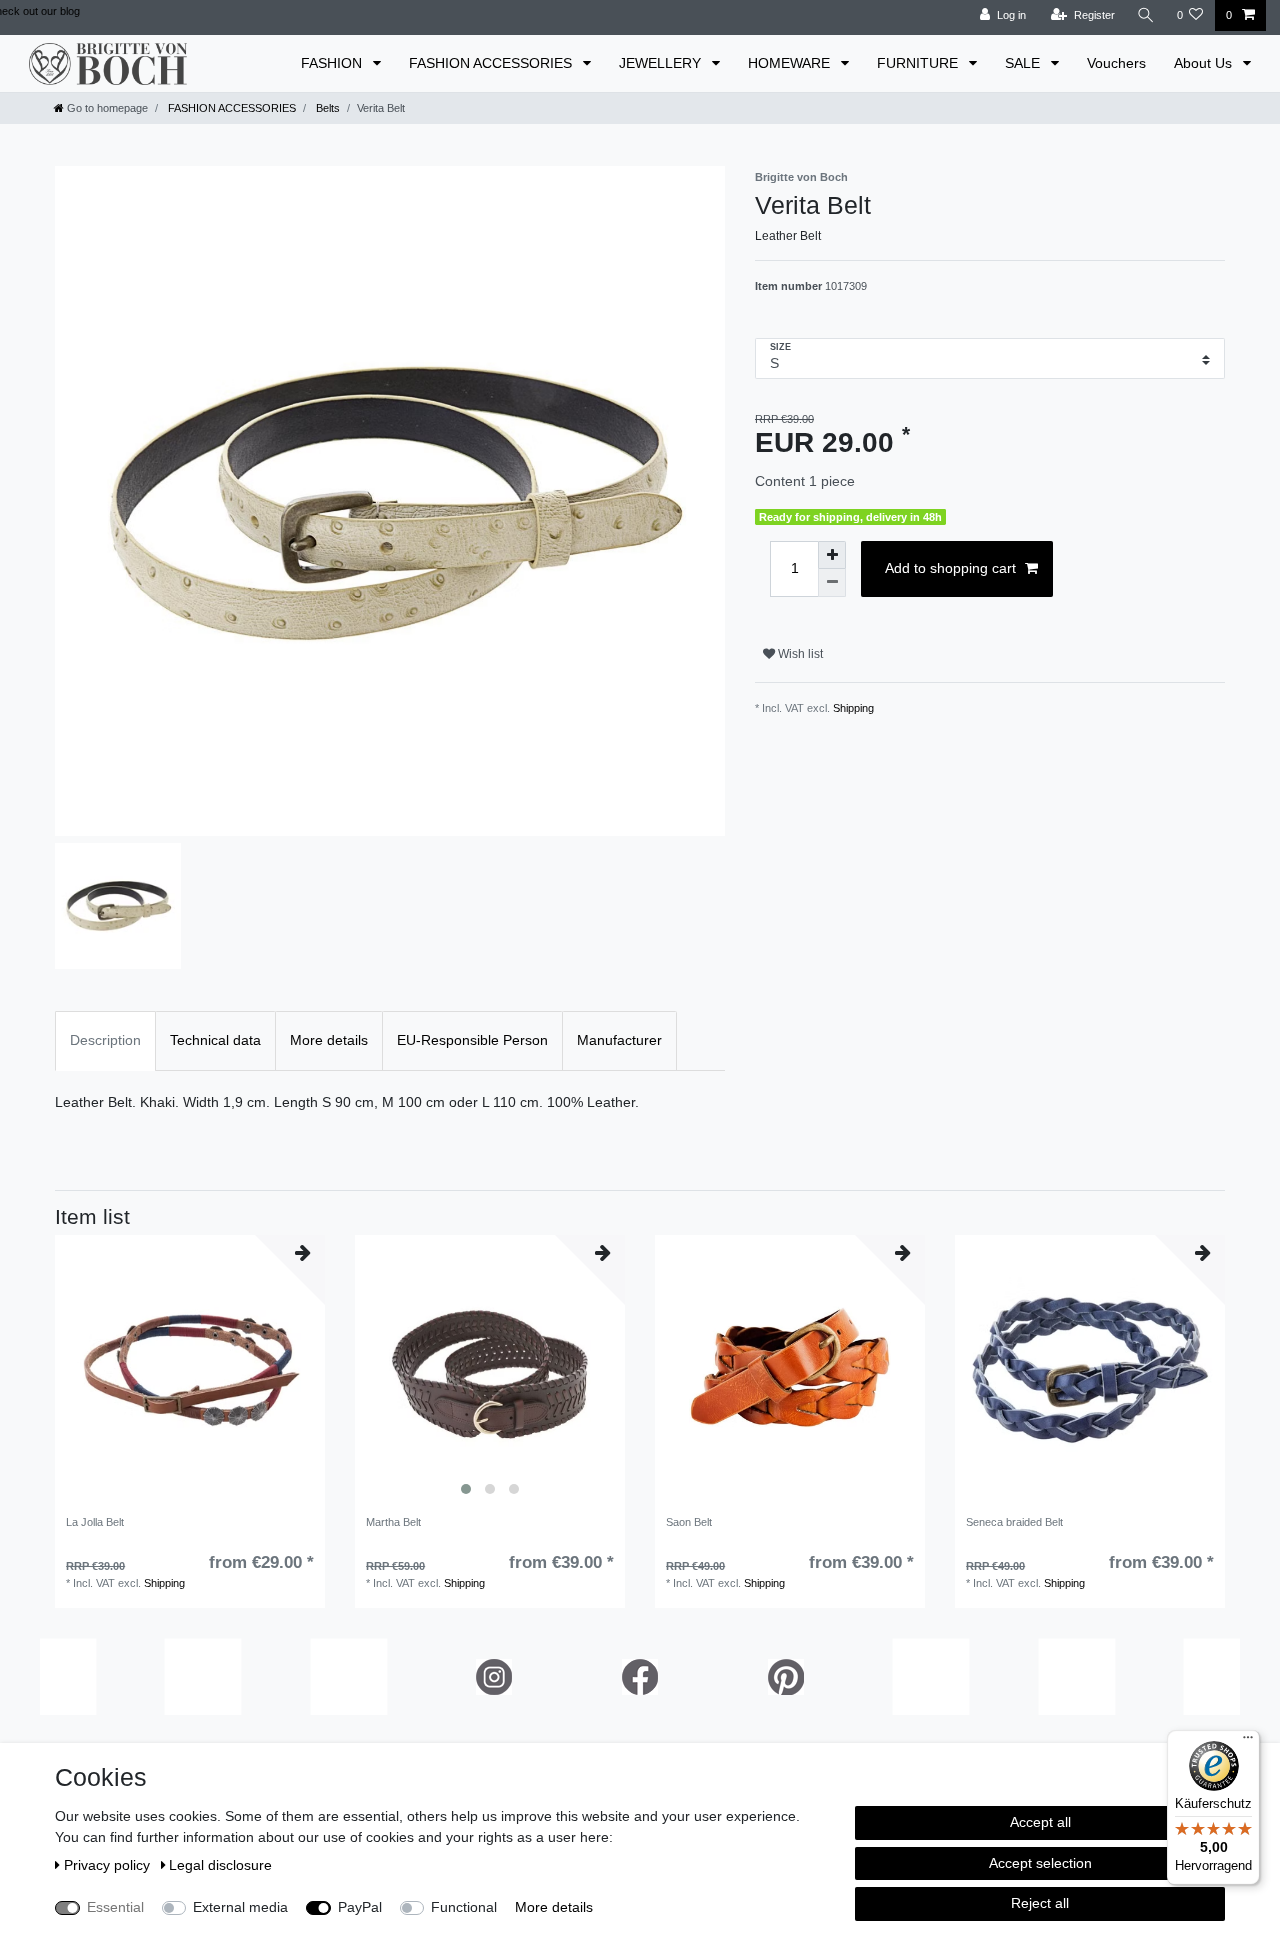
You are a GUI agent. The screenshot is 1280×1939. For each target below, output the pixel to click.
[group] (490, 1370)
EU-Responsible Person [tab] (472, 1040)
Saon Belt (689, 1522)
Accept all (1040, 1822)
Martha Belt (393, 1522)
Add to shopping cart (950, 568)
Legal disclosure (220, 1865)
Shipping (853, 708)
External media (240, 1907)
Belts (326, 108)
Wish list (799, 654)
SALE (1024, 63)
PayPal (360, 1907)
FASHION (333, 63)
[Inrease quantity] (832, 555)
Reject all (1040, 1903)
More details (554, 1907)
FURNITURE (919, 63)
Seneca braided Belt (1014, 1522)
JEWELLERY (662, 63)
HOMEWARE (791, 63)
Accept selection (1040, 1863)
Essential (115, 1907)
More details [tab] (329, 1040)
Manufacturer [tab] (619, 1040)
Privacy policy (109, 1865)
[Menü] (1248, 1742)
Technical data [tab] (215, 1040)
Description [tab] (105, 1040)
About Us (1205, 63)
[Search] (1146, 15)
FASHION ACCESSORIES (492, 63)
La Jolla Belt (95, 1522)
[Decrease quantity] (832, 583)
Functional (464, 1907)
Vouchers (1116, 63)
